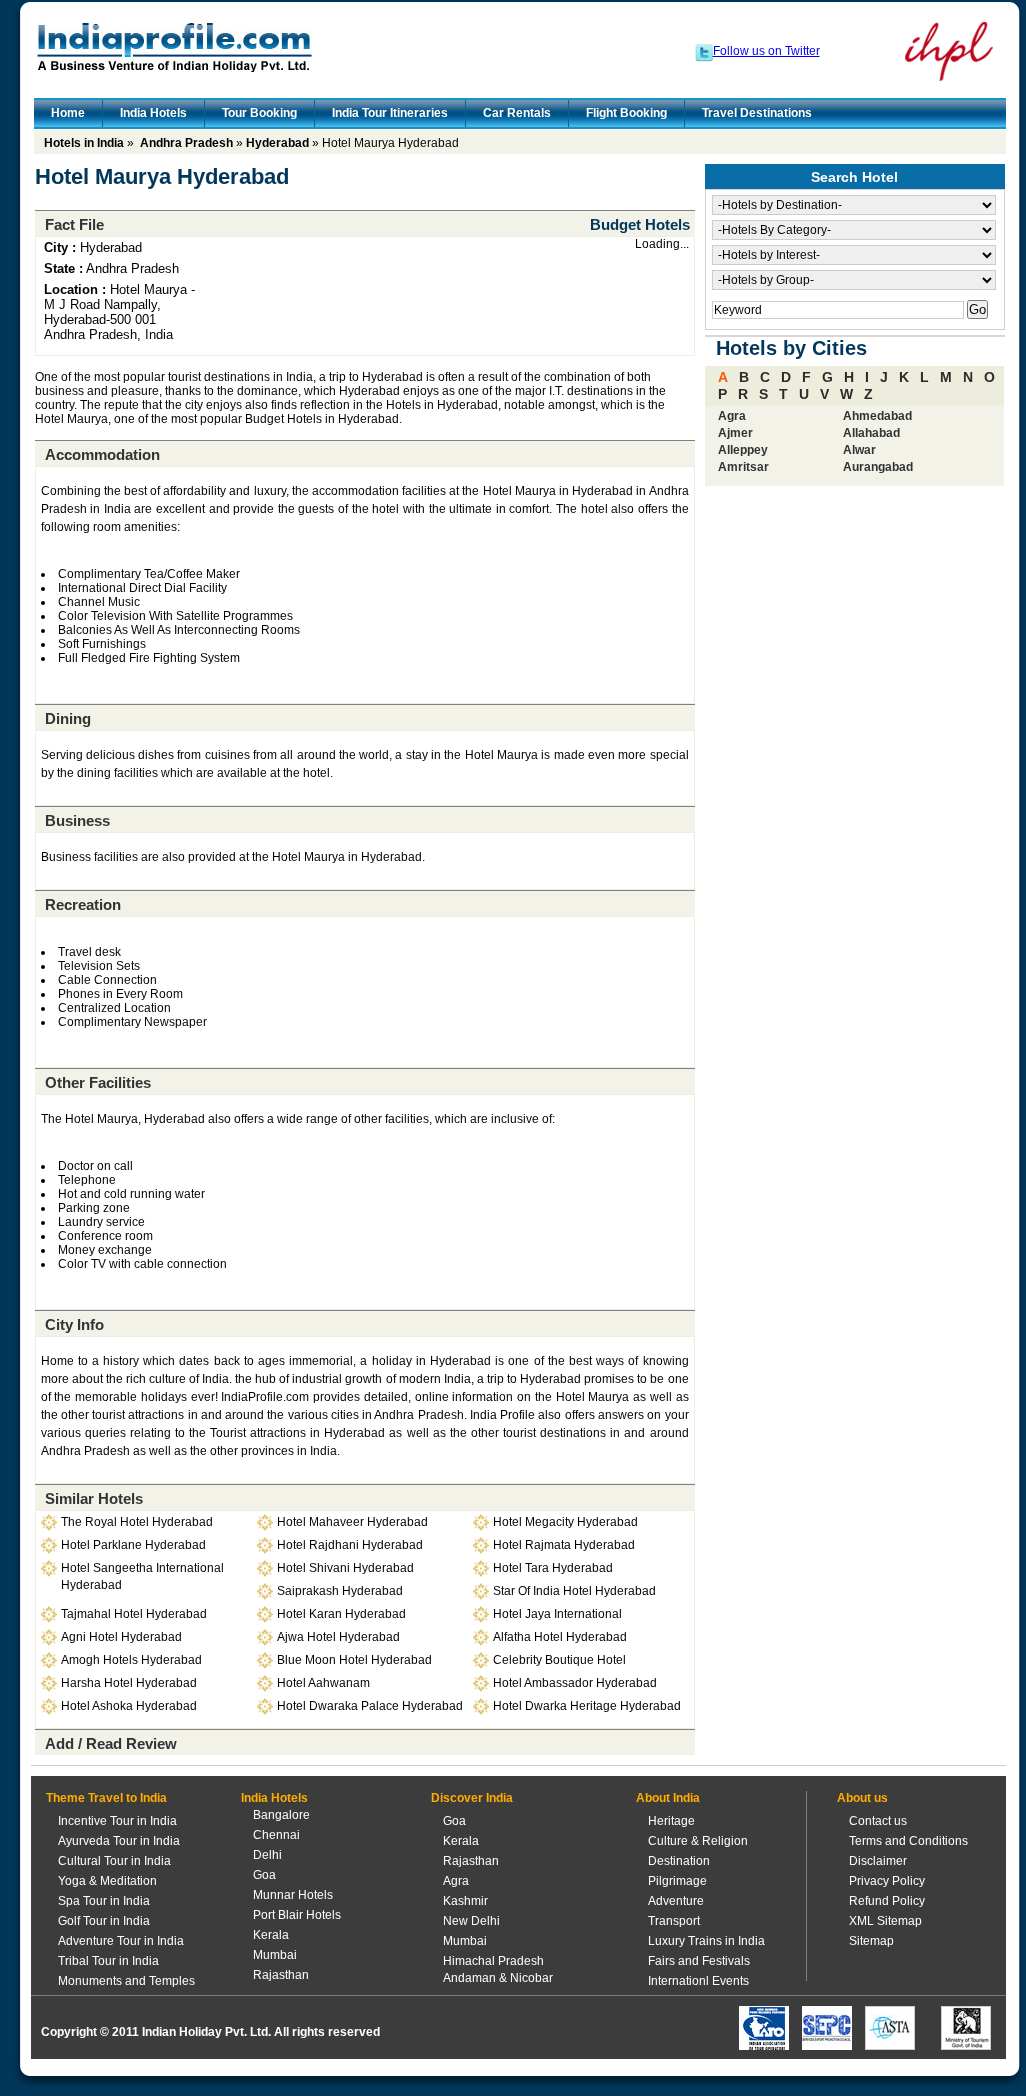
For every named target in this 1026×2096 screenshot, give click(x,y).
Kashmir (465, 1901)
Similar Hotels (94, 1498)
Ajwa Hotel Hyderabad (338, 1637)
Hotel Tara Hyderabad (553, 1568)
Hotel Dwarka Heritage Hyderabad (587, 1706)
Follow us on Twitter (766, 51)
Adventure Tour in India (121, 1941)
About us (862, 1798)
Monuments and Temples (126, 1981)
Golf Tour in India (104, 1921)
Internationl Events (698, 1981)
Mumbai (275, 1955)
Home (68, 113)
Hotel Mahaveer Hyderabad (352, 1522)
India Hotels (153, 113)
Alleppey (743, 450)
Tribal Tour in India (108, 1961)
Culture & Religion (698, 1841)
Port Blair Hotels (297, 1915)
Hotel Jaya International (557, 1614)
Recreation (83, 904)
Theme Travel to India (106, 1798)
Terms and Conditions (908, 1841)
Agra (732, 416)
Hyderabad (277, 143)
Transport (674, 1921)
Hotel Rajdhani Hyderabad (350, 1545)
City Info (74, 1324)
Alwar (859, 450)
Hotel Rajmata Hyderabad (564, 1545)
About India (668, 1798)
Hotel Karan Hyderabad (341, 1614)
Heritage (671, 1821)
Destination (679, 1861)
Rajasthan (281, 1975)
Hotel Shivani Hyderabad (345, 1568)
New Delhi (471, 1921)
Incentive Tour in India (117, 1821)
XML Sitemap (885, 1921)
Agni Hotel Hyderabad (121, 1637)
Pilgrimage (677, 1881)
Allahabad (871, 433)
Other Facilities (98, 1082)
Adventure (676, 1901)
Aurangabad (878, 467)
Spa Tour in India (104, 1901)
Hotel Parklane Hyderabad (133, 1545)
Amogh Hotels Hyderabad (131, 1660)
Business (77, 820)
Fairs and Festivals (699, 1961)
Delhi (267, 1855)
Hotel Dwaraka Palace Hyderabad (370, 1706)
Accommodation (102, 454)
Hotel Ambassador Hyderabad (575, 1683)
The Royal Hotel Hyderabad (137, 1522)
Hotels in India (84, 143)
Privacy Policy (887, 1881)
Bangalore (281, 1815)
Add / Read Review (111, 1743)
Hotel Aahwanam (323, 1683)
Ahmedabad (877, 416)
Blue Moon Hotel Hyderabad (354, 1660)
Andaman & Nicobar (498, 1978)
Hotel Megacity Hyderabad (565, 1522)
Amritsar (743, 467)
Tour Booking (259, 113)
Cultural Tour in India (114, 1861)
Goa (264, 1875)
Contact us (878, 1821)
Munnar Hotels (293, 1895)
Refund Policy (887, 1901)
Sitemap (871, 1941)
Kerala (271, 1935)
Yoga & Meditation (107, 1881)
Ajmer (735, 433)
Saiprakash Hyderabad (340, 1591)
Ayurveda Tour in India (119, 1841)
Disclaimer (878, 1861)
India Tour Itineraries (390, 113)
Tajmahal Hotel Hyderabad (134, 1614)
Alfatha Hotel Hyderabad (560, 1637)
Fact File (74, 224)
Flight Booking (626, 113)
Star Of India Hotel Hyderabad (574, 1591)
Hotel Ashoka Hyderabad (129, 1706)
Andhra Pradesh (186, 143)
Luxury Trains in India (706, 1941)
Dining (68, 718)
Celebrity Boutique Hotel (559, 1660)
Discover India (472, 1798)
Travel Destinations (757, 113)
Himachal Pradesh (493, 1961)
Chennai (276, 1835)
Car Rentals (517, 113)
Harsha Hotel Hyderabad (129, 1683)
